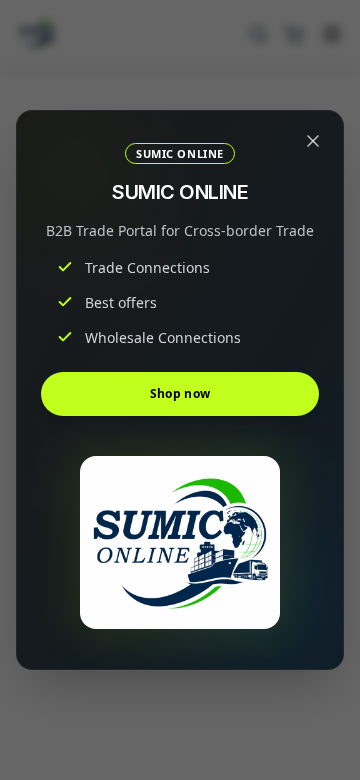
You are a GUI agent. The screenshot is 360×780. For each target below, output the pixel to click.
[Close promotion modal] (313, 141)
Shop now (180, 393)
